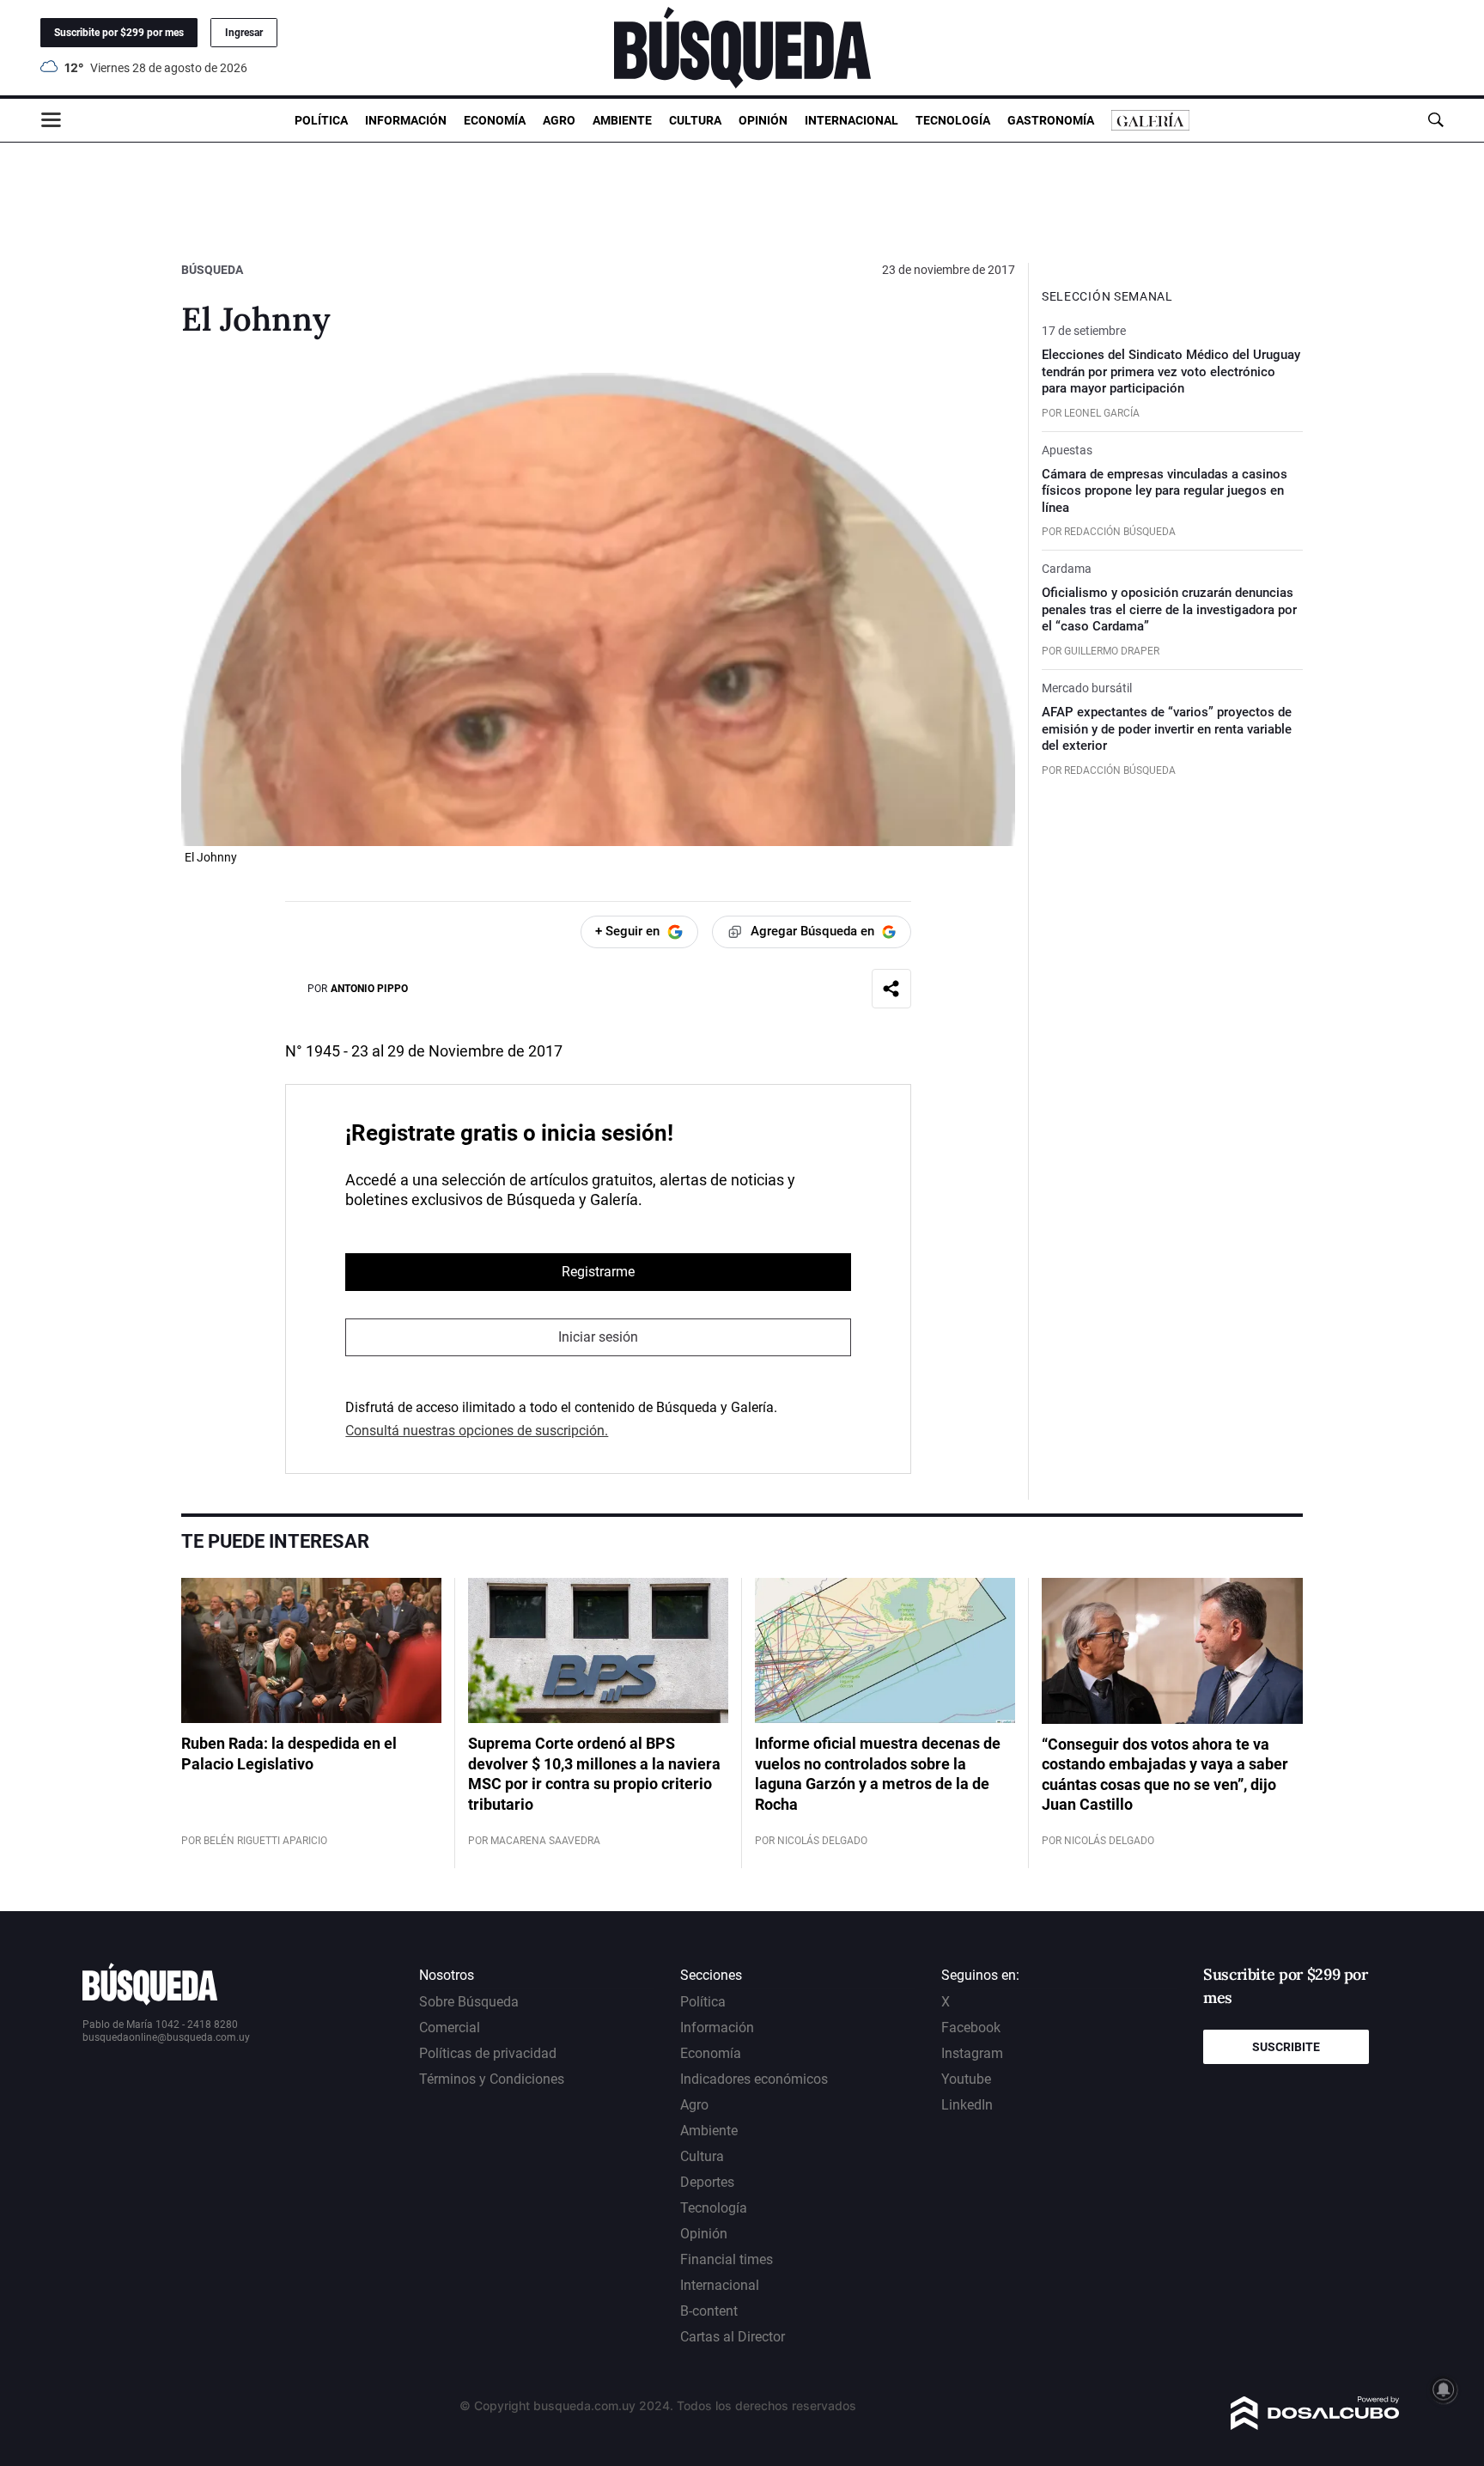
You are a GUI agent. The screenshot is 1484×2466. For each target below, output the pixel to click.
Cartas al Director (733, 2337)
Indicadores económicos (754, 2079)
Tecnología (953, 120)
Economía (495, 120)
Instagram (972, 2053)
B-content (709, 2311)
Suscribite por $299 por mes (119, 33)
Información (406, 120)
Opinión (763, 120)
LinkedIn (967, 2105)
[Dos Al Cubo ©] (1315, 2425)
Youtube (966, 2079)
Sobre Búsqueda (469, 2002)
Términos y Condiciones (492, 2079)
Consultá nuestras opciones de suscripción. (477, 1431)
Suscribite (1286, 2047)
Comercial (450, 2028)
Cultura (695, 120)
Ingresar (244, 33)
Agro (559, 120)
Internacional (851, 120)
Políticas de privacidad (488, 2053)
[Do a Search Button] (1435, 120)
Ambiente (622, 120)
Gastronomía (1051, 120)
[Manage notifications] (1444, 2390)
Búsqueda (212, 270)
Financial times (727, 2259)
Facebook (971, 2028)
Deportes (707, 2182)
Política (321, 120)
